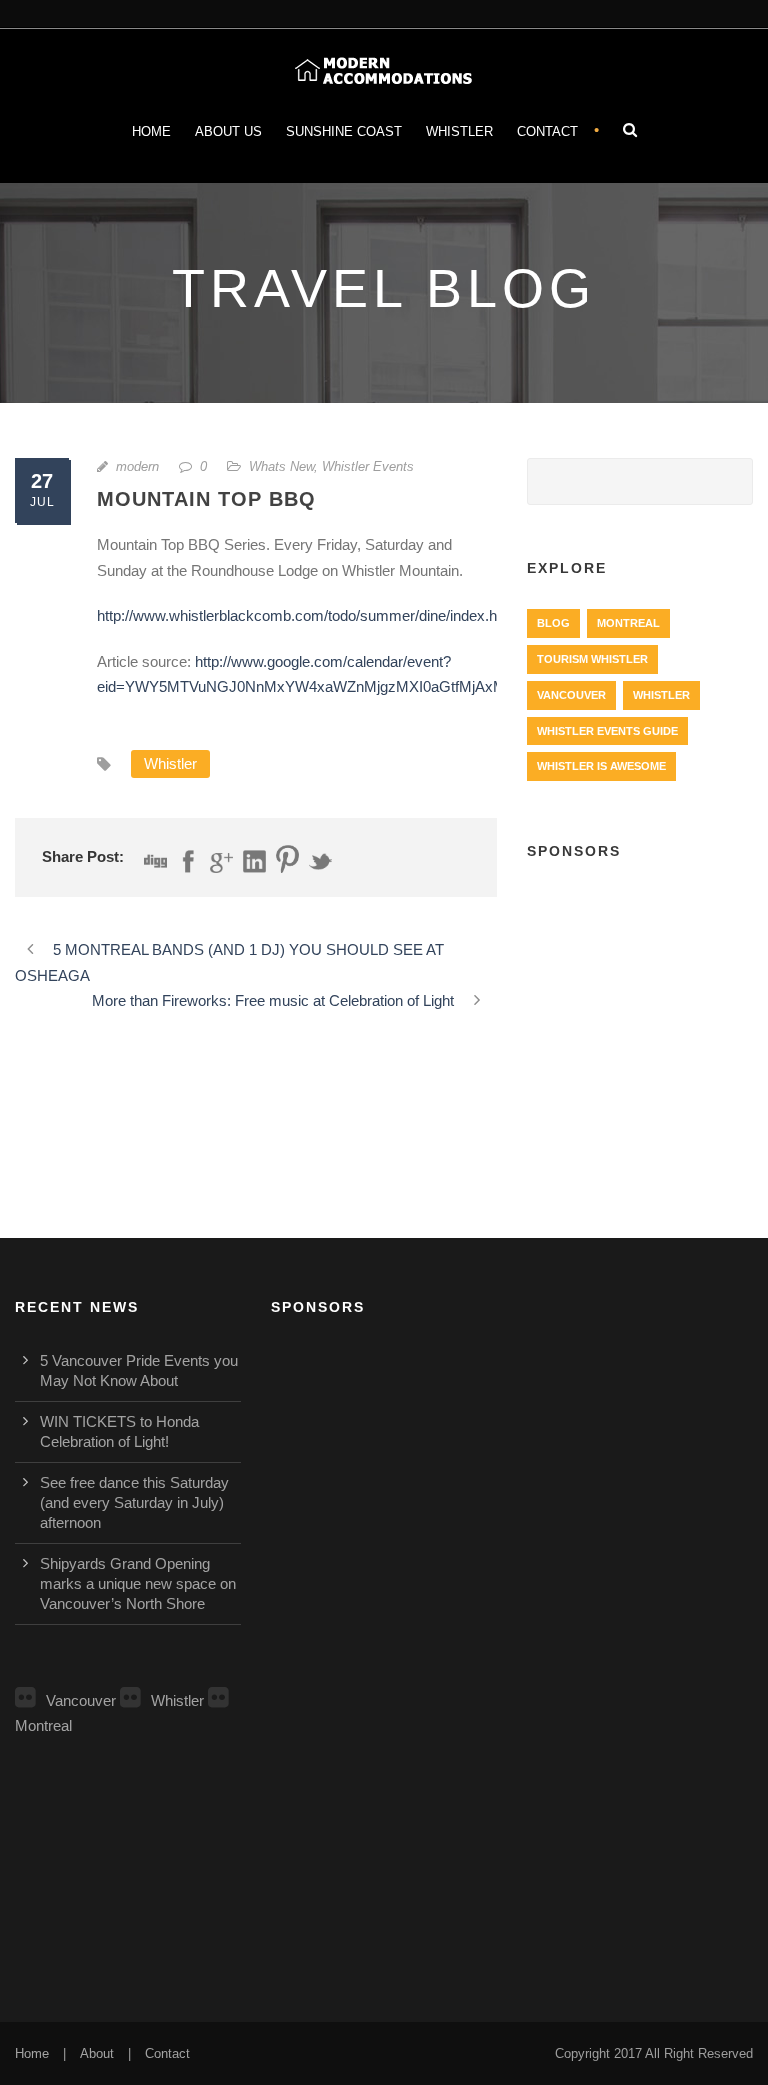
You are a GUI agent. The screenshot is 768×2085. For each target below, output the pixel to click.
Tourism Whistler (592, 659)
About (97, 2053)
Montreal (628, 623)
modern (137, 466)
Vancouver (571, 695)
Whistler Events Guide (607, 731)
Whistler (459, 131)
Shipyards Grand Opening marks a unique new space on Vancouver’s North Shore (138, 1583)
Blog (553, 623)
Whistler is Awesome (601, 766)
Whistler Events (368, 466)
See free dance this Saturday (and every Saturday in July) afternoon (134, 1502)
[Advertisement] (640, 986)
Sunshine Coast (344, 131)
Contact (547, 131)
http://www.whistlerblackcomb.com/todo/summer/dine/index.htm (305, 615)
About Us (228, 131)
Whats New (281, 466)
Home (151, 131)
